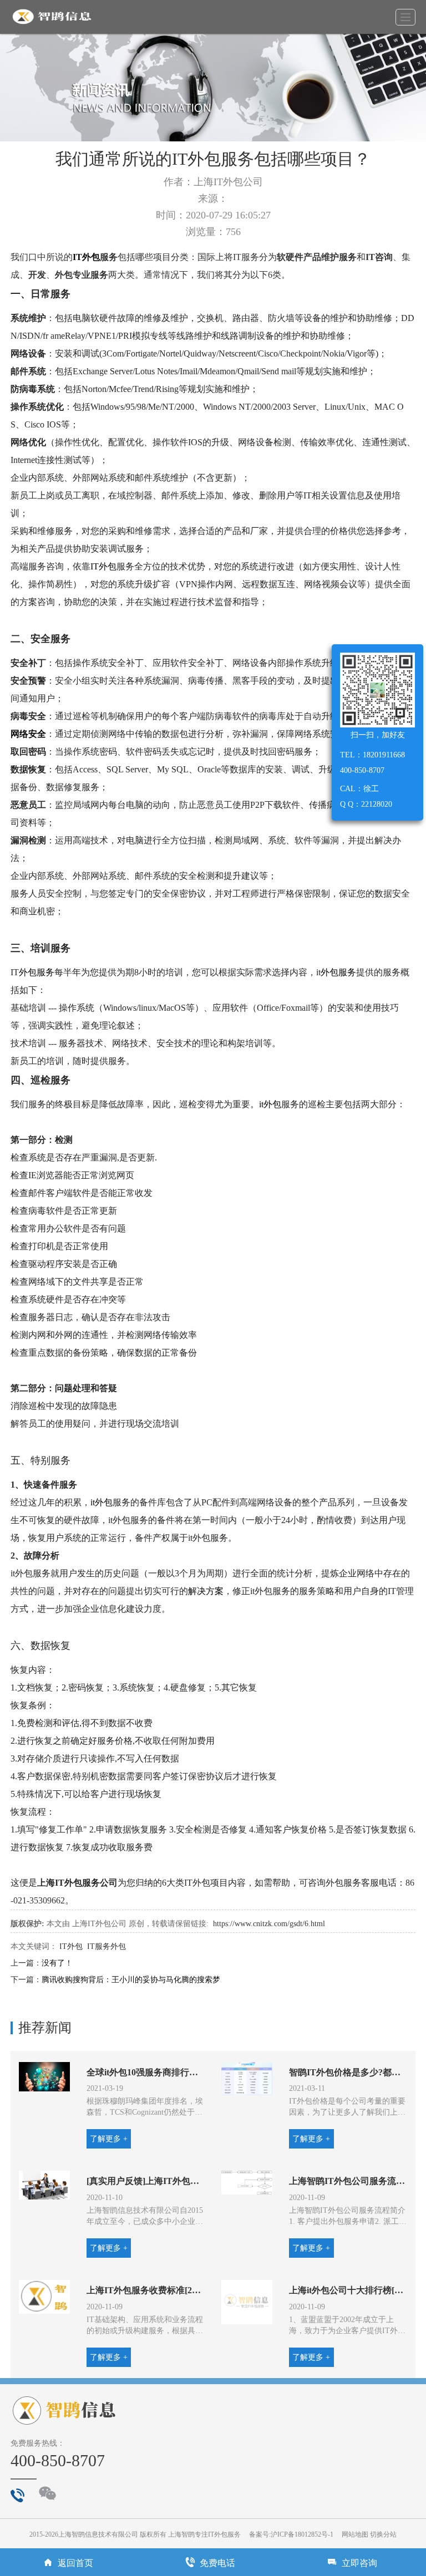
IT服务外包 (106, 1946)
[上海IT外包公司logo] (52, 17)
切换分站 (383, 2534)
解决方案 (206, 1591)
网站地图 (355, 2534)
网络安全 (28, 734)
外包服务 (37, 972)
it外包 (270, 1104)
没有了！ (57, 1963)
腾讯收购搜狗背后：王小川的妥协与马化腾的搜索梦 (131, 1980)
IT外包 (86, 257)
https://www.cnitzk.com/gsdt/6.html (269, 1924)
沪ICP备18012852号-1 (302, 2534)
